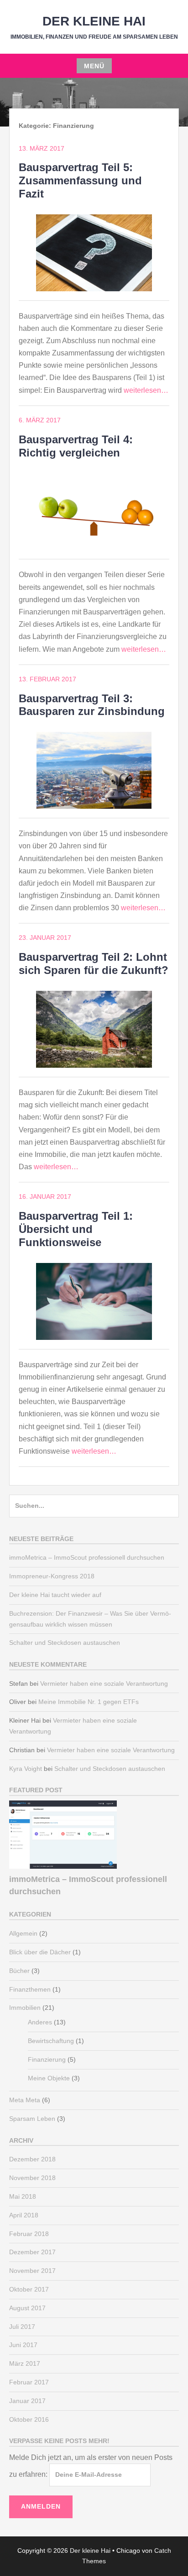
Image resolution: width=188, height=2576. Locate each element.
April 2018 (24, 2215)
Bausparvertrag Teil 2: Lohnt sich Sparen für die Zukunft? (94, 963)
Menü (94, 66)
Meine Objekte (49, 2078)
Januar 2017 (27, 2401)
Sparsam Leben (32, 2119)
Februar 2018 (29, 2234)
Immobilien (25, 2008)
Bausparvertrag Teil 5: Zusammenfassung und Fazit (80, 180)
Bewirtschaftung (51, 2041)
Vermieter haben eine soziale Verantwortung (104, 1684)
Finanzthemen (30, 1989)
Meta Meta (25, 2100)
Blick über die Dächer (40, 1952)
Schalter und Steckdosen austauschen (65, 1643)
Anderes (40, 2022)
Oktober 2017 (29, 2289)
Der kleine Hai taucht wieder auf (55, 1595)
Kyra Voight (26, 1769)
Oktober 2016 (29, 2419)
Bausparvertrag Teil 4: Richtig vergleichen (76, 446)
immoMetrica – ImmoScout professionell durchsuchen (87, 1557)
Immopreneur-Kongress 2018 (52, 1576)
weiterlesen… (146, 390)
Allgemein (23, 1933)
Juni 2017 (23, 2345)
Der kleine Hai (94, 21)
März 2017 (25, 2363)
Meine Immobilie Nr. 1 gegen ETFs (89, 1702)
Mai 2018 (23, 2196)
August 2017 (27, 2308)
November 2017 (32, 2271)
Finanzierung (47, 2059)
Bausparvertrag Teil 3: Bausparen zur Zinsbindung (92, 705)
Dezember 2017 (32, 2252)
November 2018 (32, 2178)
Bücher (19, 1971)
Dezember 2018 (32, 2159)
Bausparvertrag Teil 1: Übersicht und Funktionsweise (76, 1229)
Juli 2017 (22, 2327)
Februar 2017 (29, 2382)
